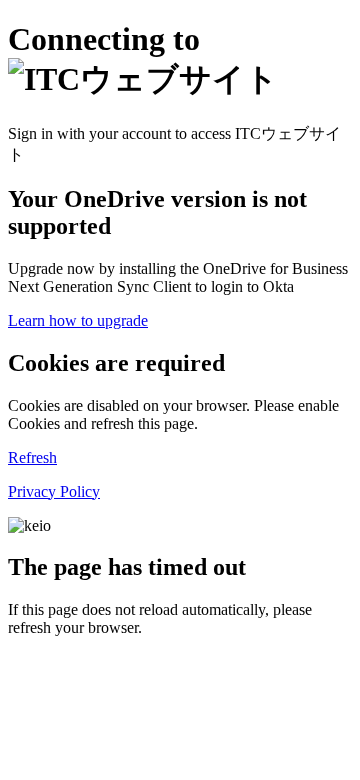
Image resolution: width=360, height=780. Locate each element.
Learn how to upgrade (78, 320)
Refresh (32, 457)
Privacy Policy (54, 491)
